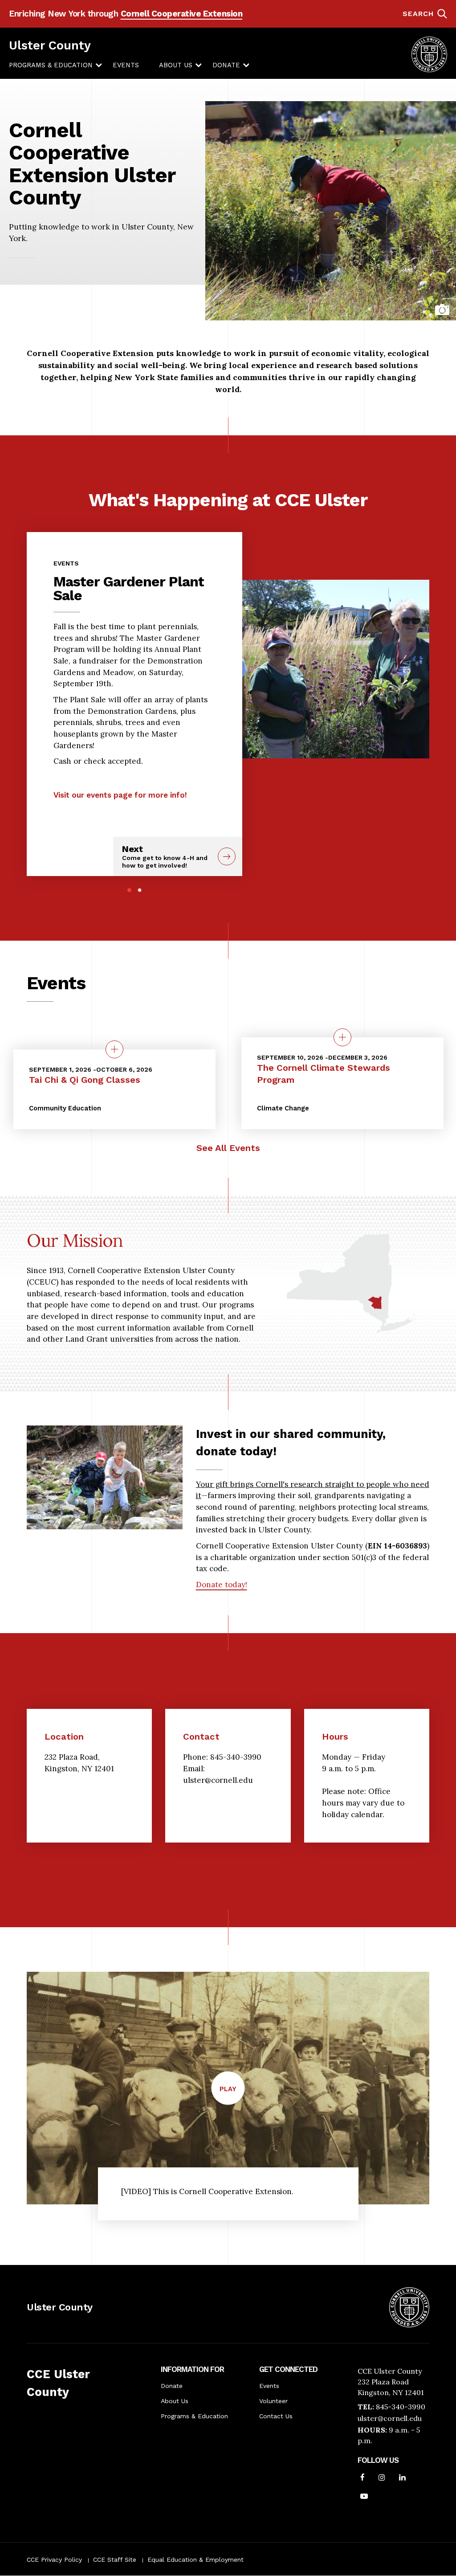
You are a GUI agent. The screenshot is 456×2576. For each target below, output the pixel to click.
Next (165, 856)
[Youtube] (364, 2497)
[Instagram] (382, 2478)
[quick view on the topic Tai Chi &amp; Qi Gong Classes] (114, 1049)
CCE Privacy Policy (54, 2560)
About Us (176, 65)
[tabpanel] (134, 676)
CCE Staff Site (115, 2560)
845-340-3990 (401, 2407)
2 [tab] (140, 890)
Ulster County (50, 45)
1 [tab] (129, 890)
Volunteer (273, 2401)
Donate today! (222, 1585)
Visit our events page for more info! (120, 795)
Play (232, 2094)
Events (126, 65)
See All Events (228, 1148)
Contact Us (276, 2416)
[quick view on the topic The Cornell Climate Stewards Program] (342, 1037)
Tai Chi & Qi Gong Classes (85, 1080)
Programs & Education (51, 65)
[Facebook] (362, 2478)
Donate (226, 65)
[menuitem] (51, 66)
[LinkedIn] (402, 2478)
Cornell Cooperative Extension (182, 14)
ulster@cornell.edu (390, 2418)
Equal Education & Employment (195, 2560)
